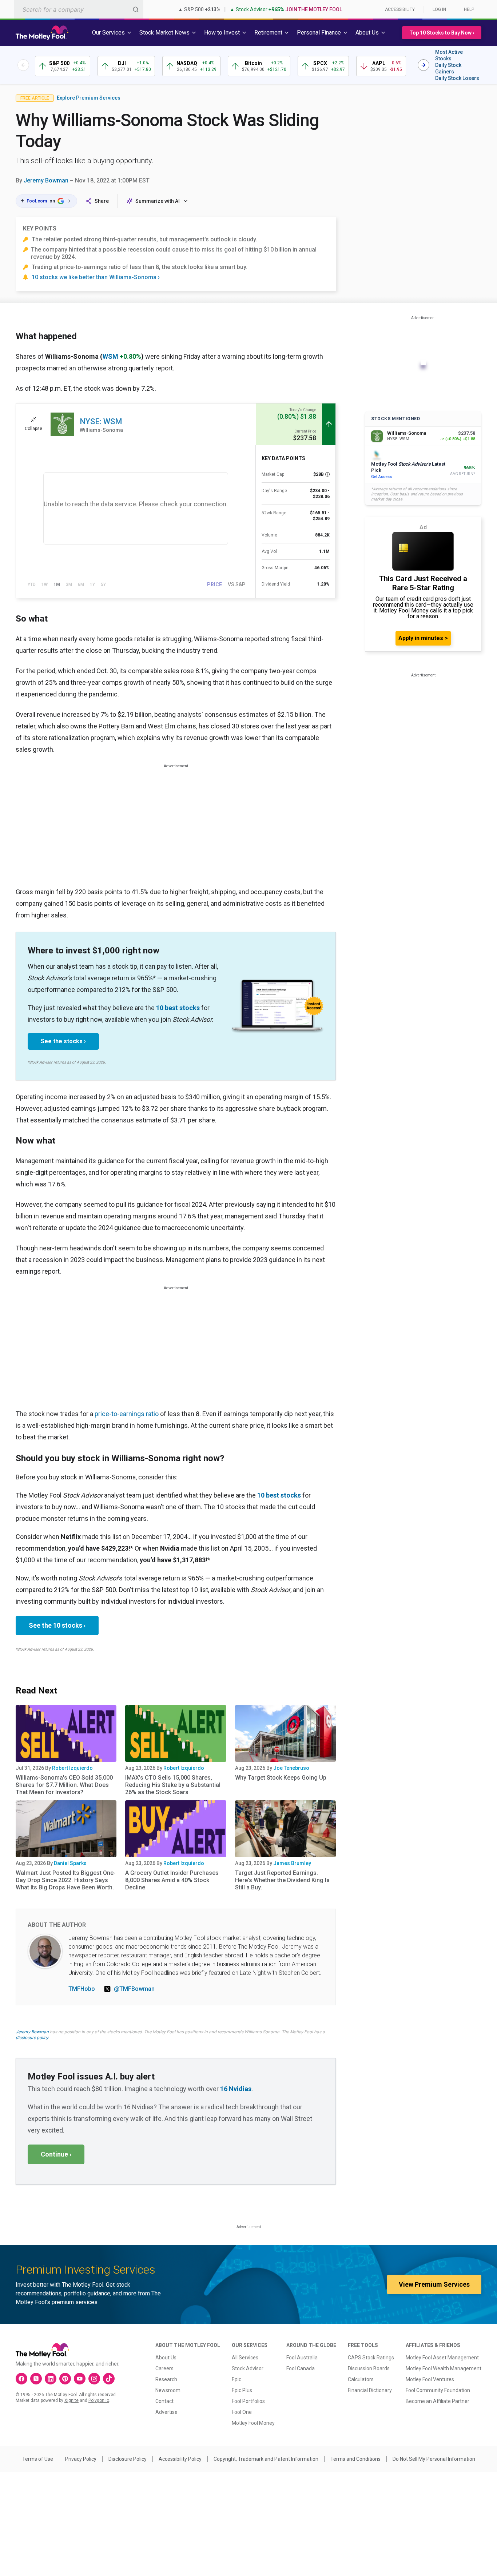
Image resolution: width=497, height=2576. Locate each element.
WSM (110, 356)
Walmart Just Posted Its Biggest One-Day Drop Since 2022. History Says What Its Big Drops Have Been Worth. (66, 1880)
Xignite (71, 2400)
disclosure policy (32, 2038)
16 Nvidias (236, 2089)
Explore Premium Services (89, 98)
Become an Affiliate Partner (438, 2401)
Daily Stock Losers (457, 78)
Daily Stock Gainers (448, 68)
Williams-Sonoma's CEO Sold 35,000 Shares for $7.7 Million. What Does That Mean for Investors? (64, 1785)
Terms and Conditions (355, 2459)
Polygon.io (99, 2400)
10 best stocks (178, 1008)
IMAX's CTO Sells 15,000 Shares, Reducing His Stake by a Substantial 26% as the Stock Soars (173, 1785)
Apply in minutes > (423, 638)
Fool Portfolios (248, 2401)
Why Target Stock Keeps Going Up (281, 1778)
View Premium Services (434, 2284)
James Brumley (292, 1863)
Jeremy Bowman (46, 180)
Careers (164, 2368)
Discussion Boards (369, 2368)
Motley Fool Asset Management (442, 2358)
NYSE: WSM (101, 421)
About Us (166, 2358)
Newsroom (168, 2390)
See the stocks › (63, 1041)
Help (469, 9)
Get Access (381, 477)
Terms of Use (38, 2459)
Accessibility (400, 9)
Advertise (166, 2412)
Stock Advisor (248, 2368)
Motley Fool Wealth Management (444, 2368)
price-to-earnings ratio (127, 1414)
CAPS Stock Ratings (371, 2358)
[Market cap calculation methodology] (327, 474)
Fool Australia (302, 2358)
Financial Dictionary (370, 2390)
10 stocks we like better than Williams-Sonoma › (96, 277)
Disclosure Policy (128, 2459)
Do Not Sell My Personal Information (434, 2459)
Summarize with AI (158, 201)
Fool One (242, 2412)
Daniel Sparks (70, 1863)
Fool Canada (301, 2368)
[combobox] (79, 9)
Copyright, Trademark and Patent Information (266, 2459)
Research (166, 2379)
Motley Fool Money (253, 2423)
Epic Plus (242, 2390)
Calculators (361, 2379)
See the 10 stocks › (57, 1625)
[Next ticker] (424, 65)
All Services (245, 2358)
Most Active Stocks (449, 55)
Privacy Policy (81, 2459)
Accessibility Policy (180, 2459)
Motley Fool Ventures (430, 2379)
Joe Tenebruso (291, 1768)
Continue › (56, 2154)
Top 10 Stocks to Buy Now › (442, 33)
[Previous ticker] (23, 65)
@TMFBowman (134, 1989)
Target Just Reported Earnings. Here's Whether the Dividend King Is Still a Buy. (282, 1880)
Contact (164, 2401)
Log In (439, 9)
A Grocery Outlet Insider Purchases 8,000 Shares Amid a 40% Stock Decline (172, 1880)
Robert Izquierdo (72, 1768)
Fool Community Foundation (438, 2390)
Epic (236, 2379)
